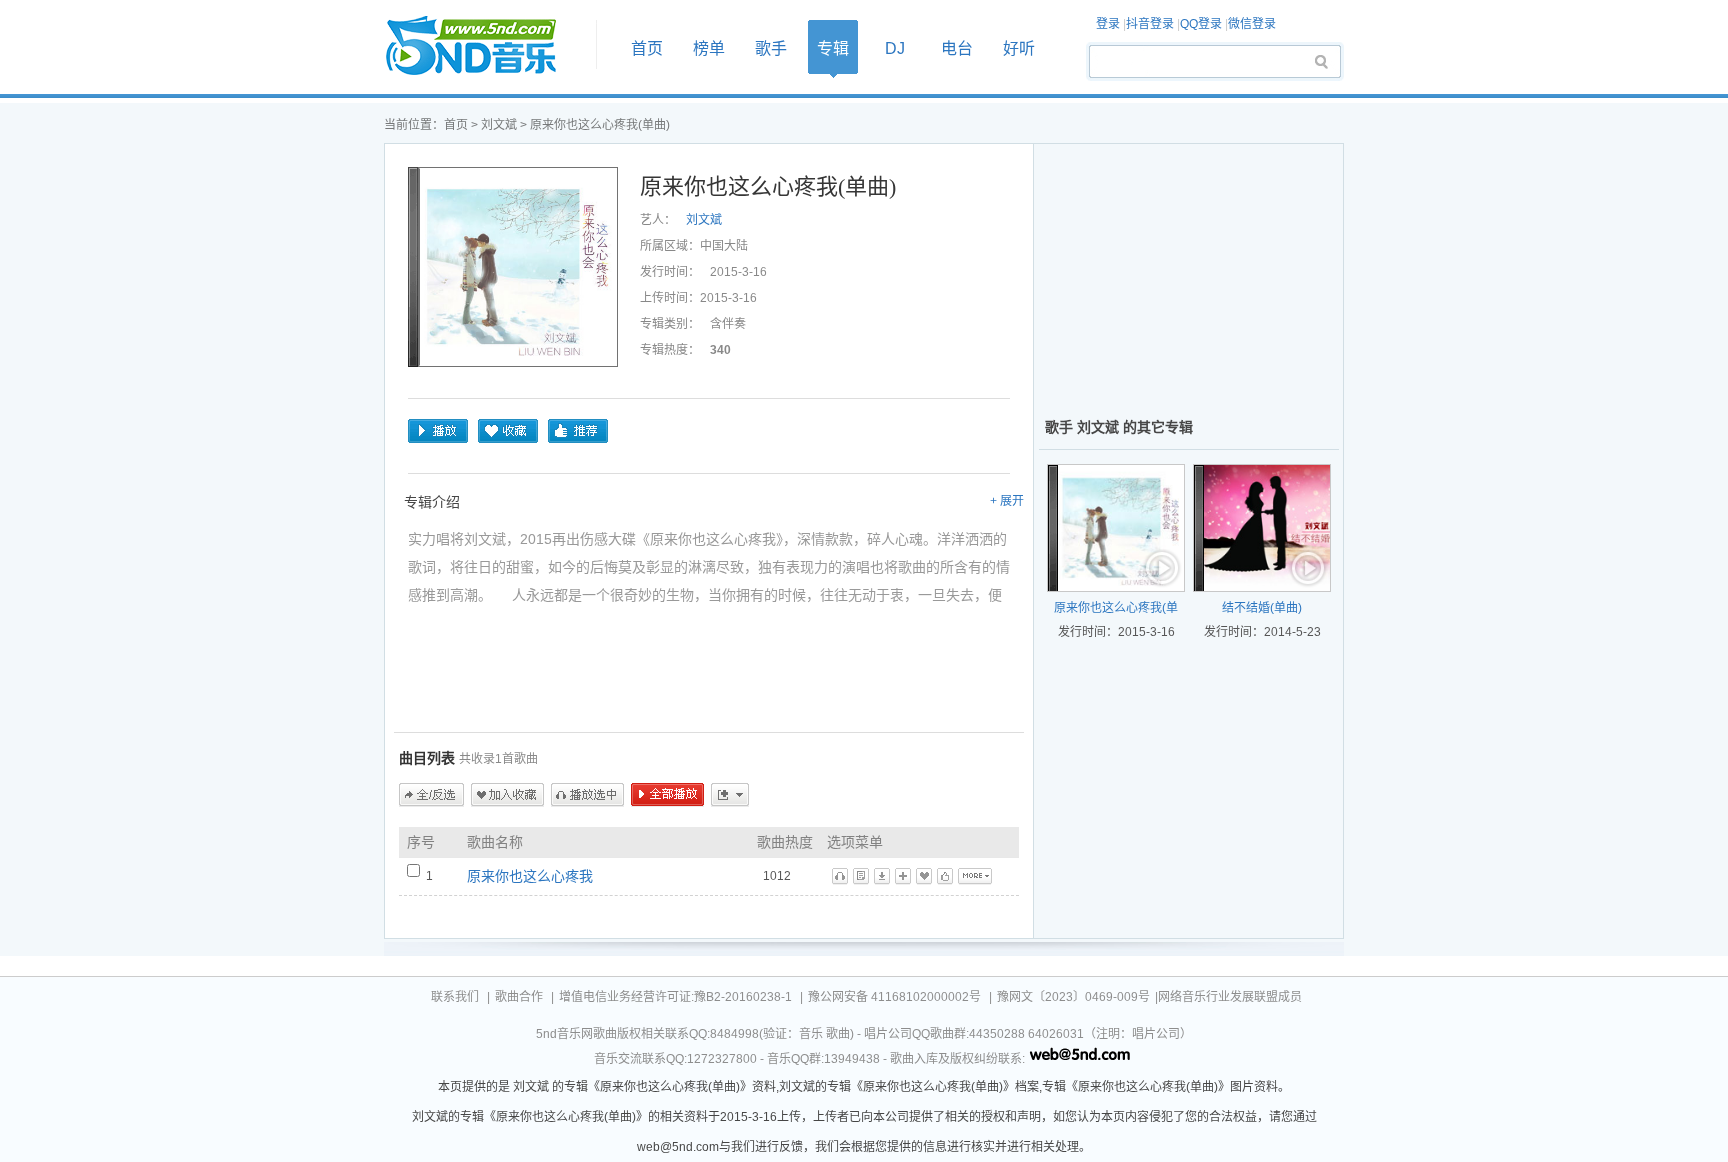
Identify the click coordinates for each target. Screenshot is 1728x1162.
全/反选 (431, 795)
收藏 (508, 431)
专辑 (833, 48)
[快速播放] (1163, 570)
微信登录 (1252, 24)
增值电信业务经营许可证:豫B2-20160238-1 (675, 997)
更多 (730, 795)
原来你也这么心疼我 (530, 876)
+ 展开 (1007, 501)
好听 (1019, 48)
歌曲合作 (519, 997)
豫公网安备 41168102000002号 (894, 997)
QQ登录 (1201, 24)
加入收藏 (507, 795)
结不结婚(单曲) (1262, 608)
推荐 (578, 431)
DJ (895, 48)
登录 (1108, 24)
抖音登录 (1150, 24)
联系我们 (455, 997)
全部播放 (667, 795)
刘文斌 (499, 125)
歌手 (771, 48)
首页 (484, 46)
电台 (957, 48)
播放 (438, 431)
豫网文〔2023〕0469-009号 (1073, 997)
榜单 (709, 48)
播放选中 (587, 795)
